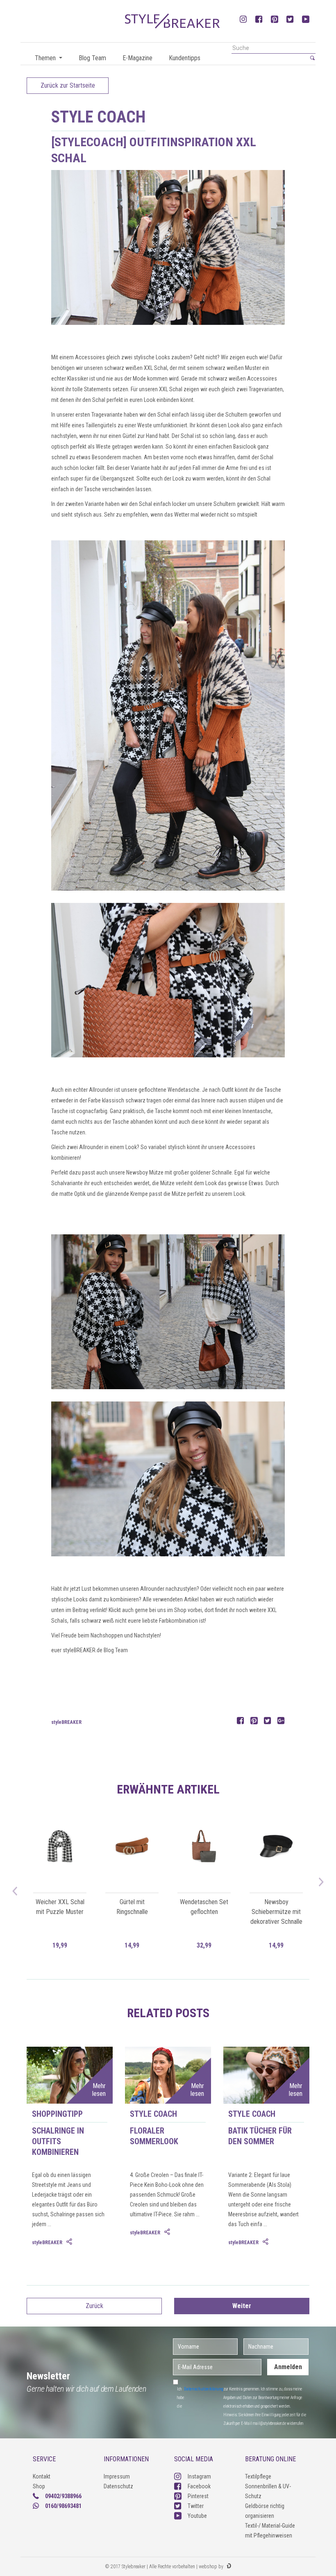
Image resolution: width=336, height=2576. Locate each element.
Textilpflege (258, 2476)
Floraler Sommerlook (154, 2136)
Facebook (199, 2486)
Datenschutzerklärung (204, 2389)
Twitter (196, 2506)
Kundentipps (185, 58)
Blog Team (92, 58)
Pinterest (198, 2496)
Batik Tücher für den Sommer (260, 2136)
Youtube (197, 2516)
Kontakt (42, 2476)
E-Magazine (137, 58)
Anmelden (288, 2367)
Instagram (199, 2476)
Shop (39, 2486)
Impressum (117, 2476)
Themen (46, 58)
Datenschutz (118, 2486)
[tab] (70, 2242)
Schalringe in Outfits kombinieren (58, 2141)
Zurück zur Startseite (68, 85)
